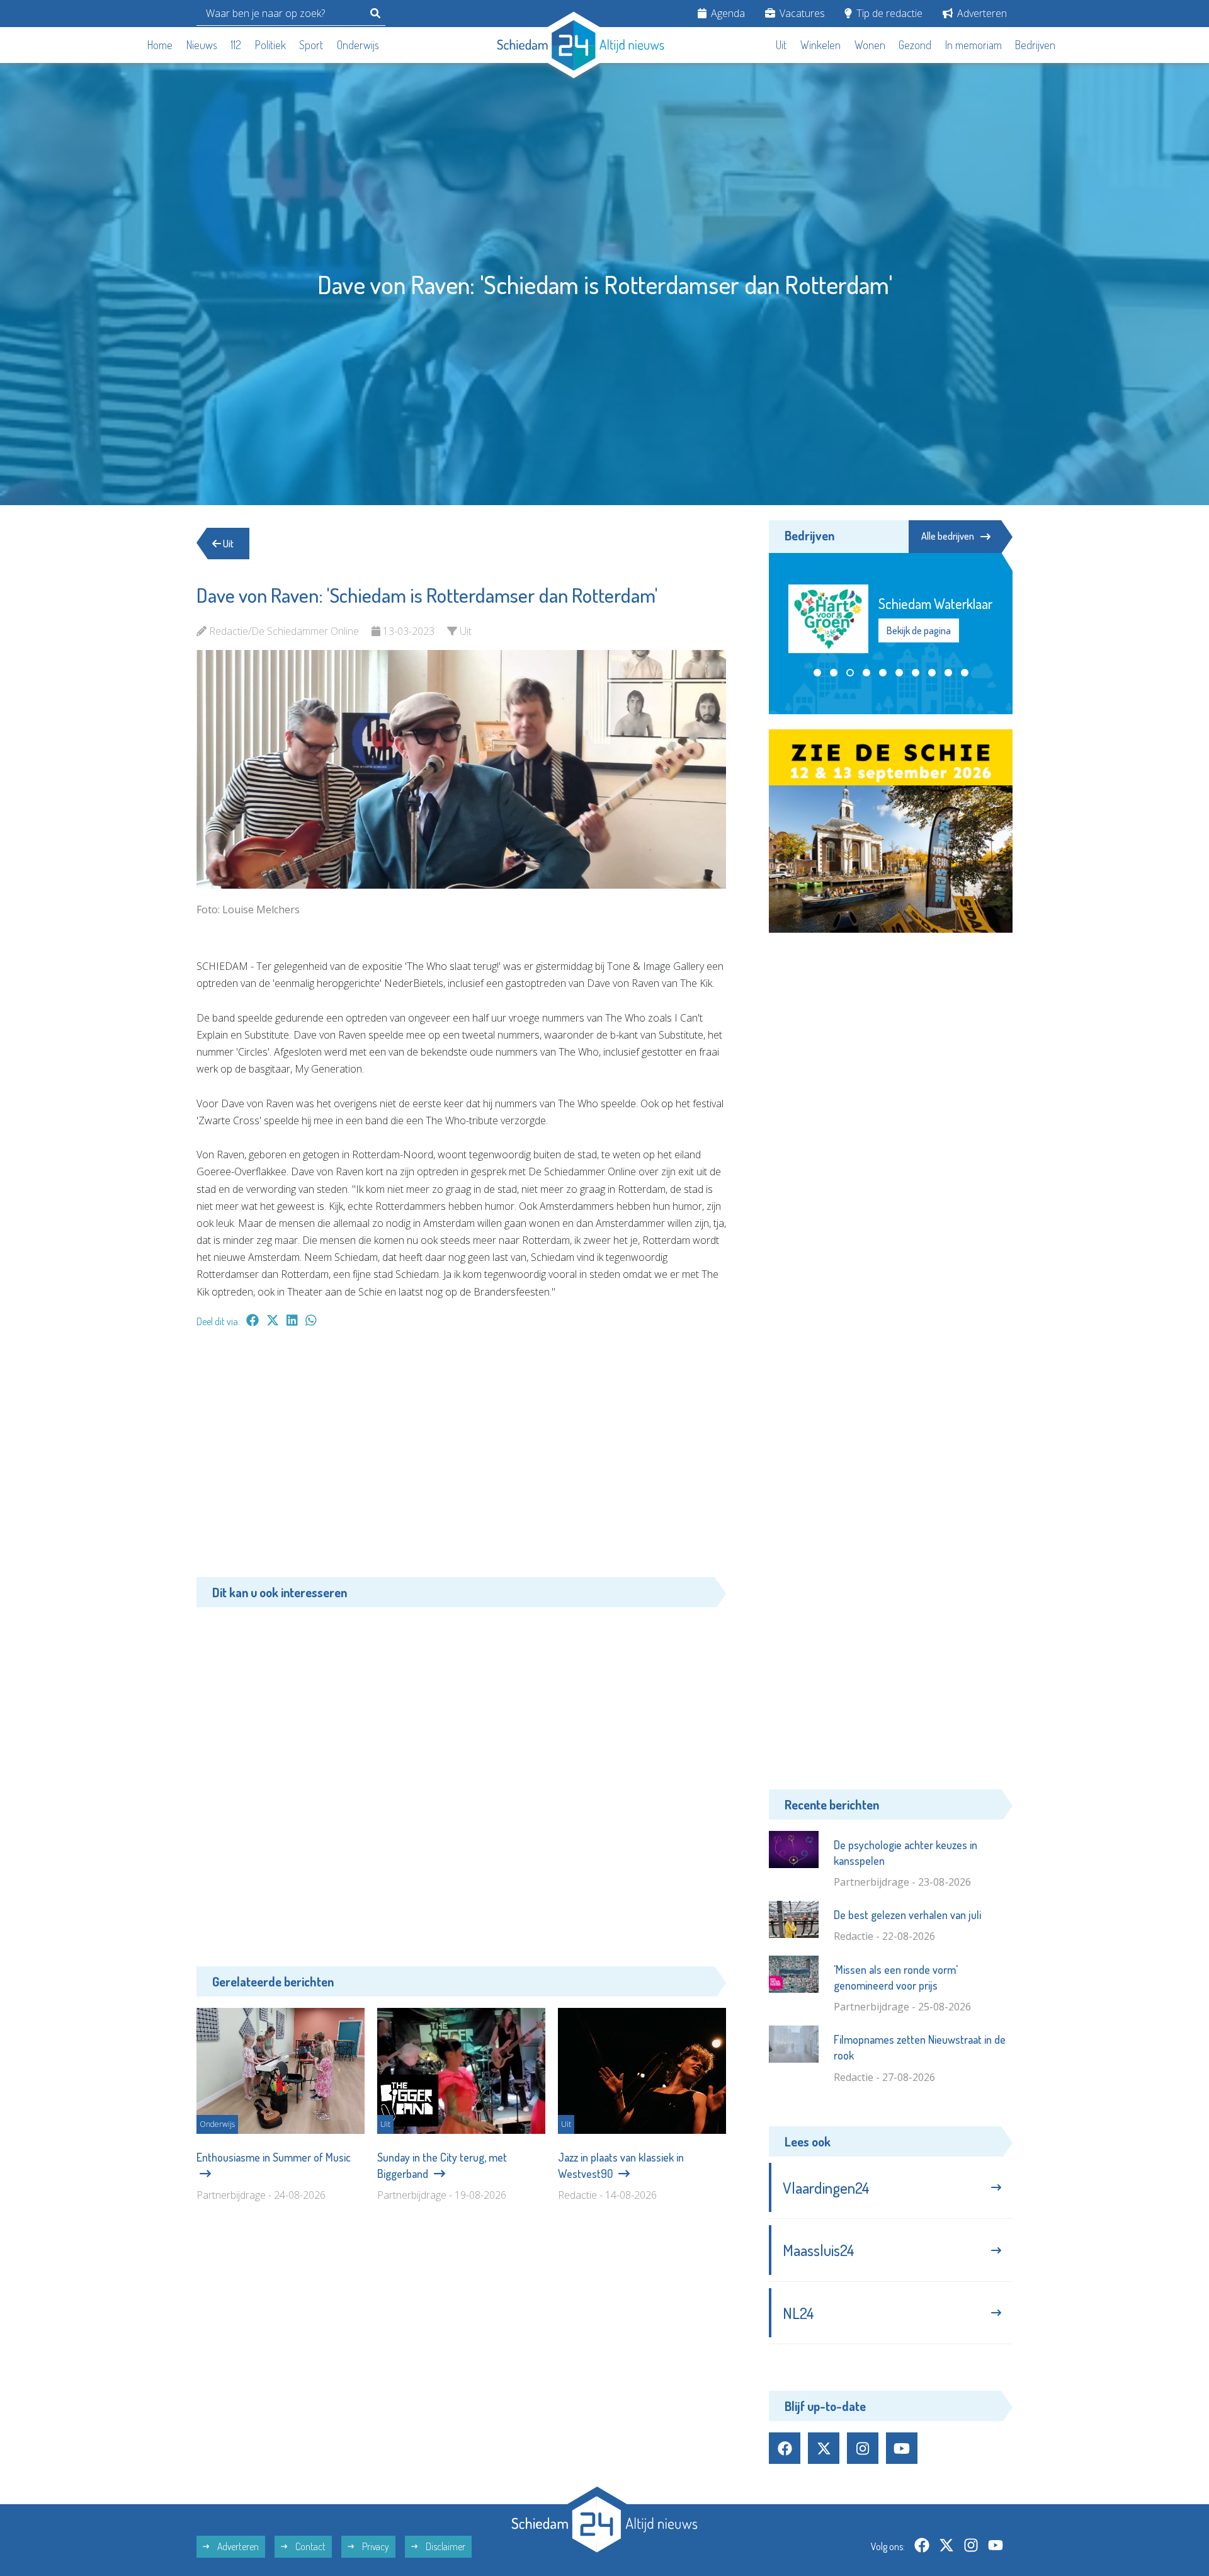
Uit (781, 45)
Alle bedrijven (948, 536)
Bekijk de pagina (918, 653)
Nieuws (202, 45)
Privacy (375, 2546)
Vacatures (801, 13)
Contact (309, 2546)
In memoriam (973, 45)
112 (236, 45)
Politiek (270, 45)
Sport (311, 45)
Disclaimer (445, 2546)
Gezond (915, 45)
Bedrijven (1035, 45)
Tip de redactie (888, 13)
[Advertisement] (461, 1459)
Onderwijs (358, 45)
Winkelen (820, 45)
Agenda (727, 13)
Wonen (870, 45)
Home (160, 45)
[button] (817, 684)
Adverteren (981, 13)
